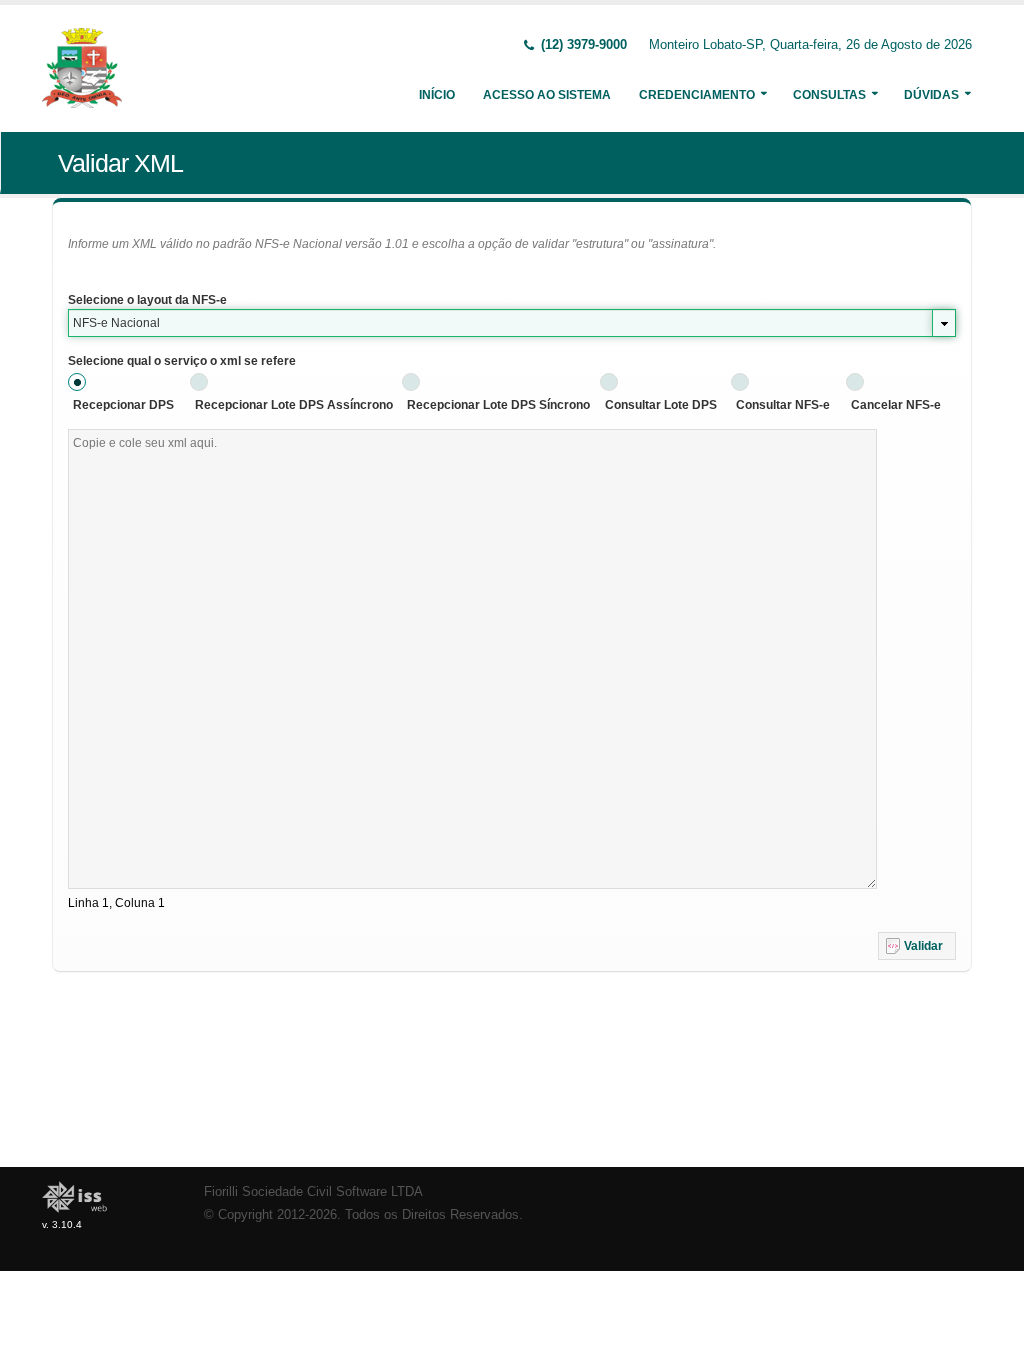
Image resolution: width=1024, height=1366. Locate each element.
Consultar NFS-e (783, 405)
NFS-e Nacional (116, 323)
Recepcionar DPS (123, 405)
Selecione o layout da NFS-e (147, 300)
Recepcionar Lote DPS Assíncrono (294, 405)
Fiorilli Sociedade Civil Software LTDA (313, 1192)
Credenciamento (697, 95)
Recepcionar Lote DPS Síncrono (498, 405)
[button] (917, 946)
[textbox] (472, 659)
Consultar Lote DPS (661, 405)
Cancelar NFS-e (896, 405)
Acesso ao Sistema (547, 95)
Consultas (829, 95)
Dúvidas (931, 95)
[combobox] (512, 323)
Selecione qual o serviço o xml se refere (182, 361)
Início (437, 95)
